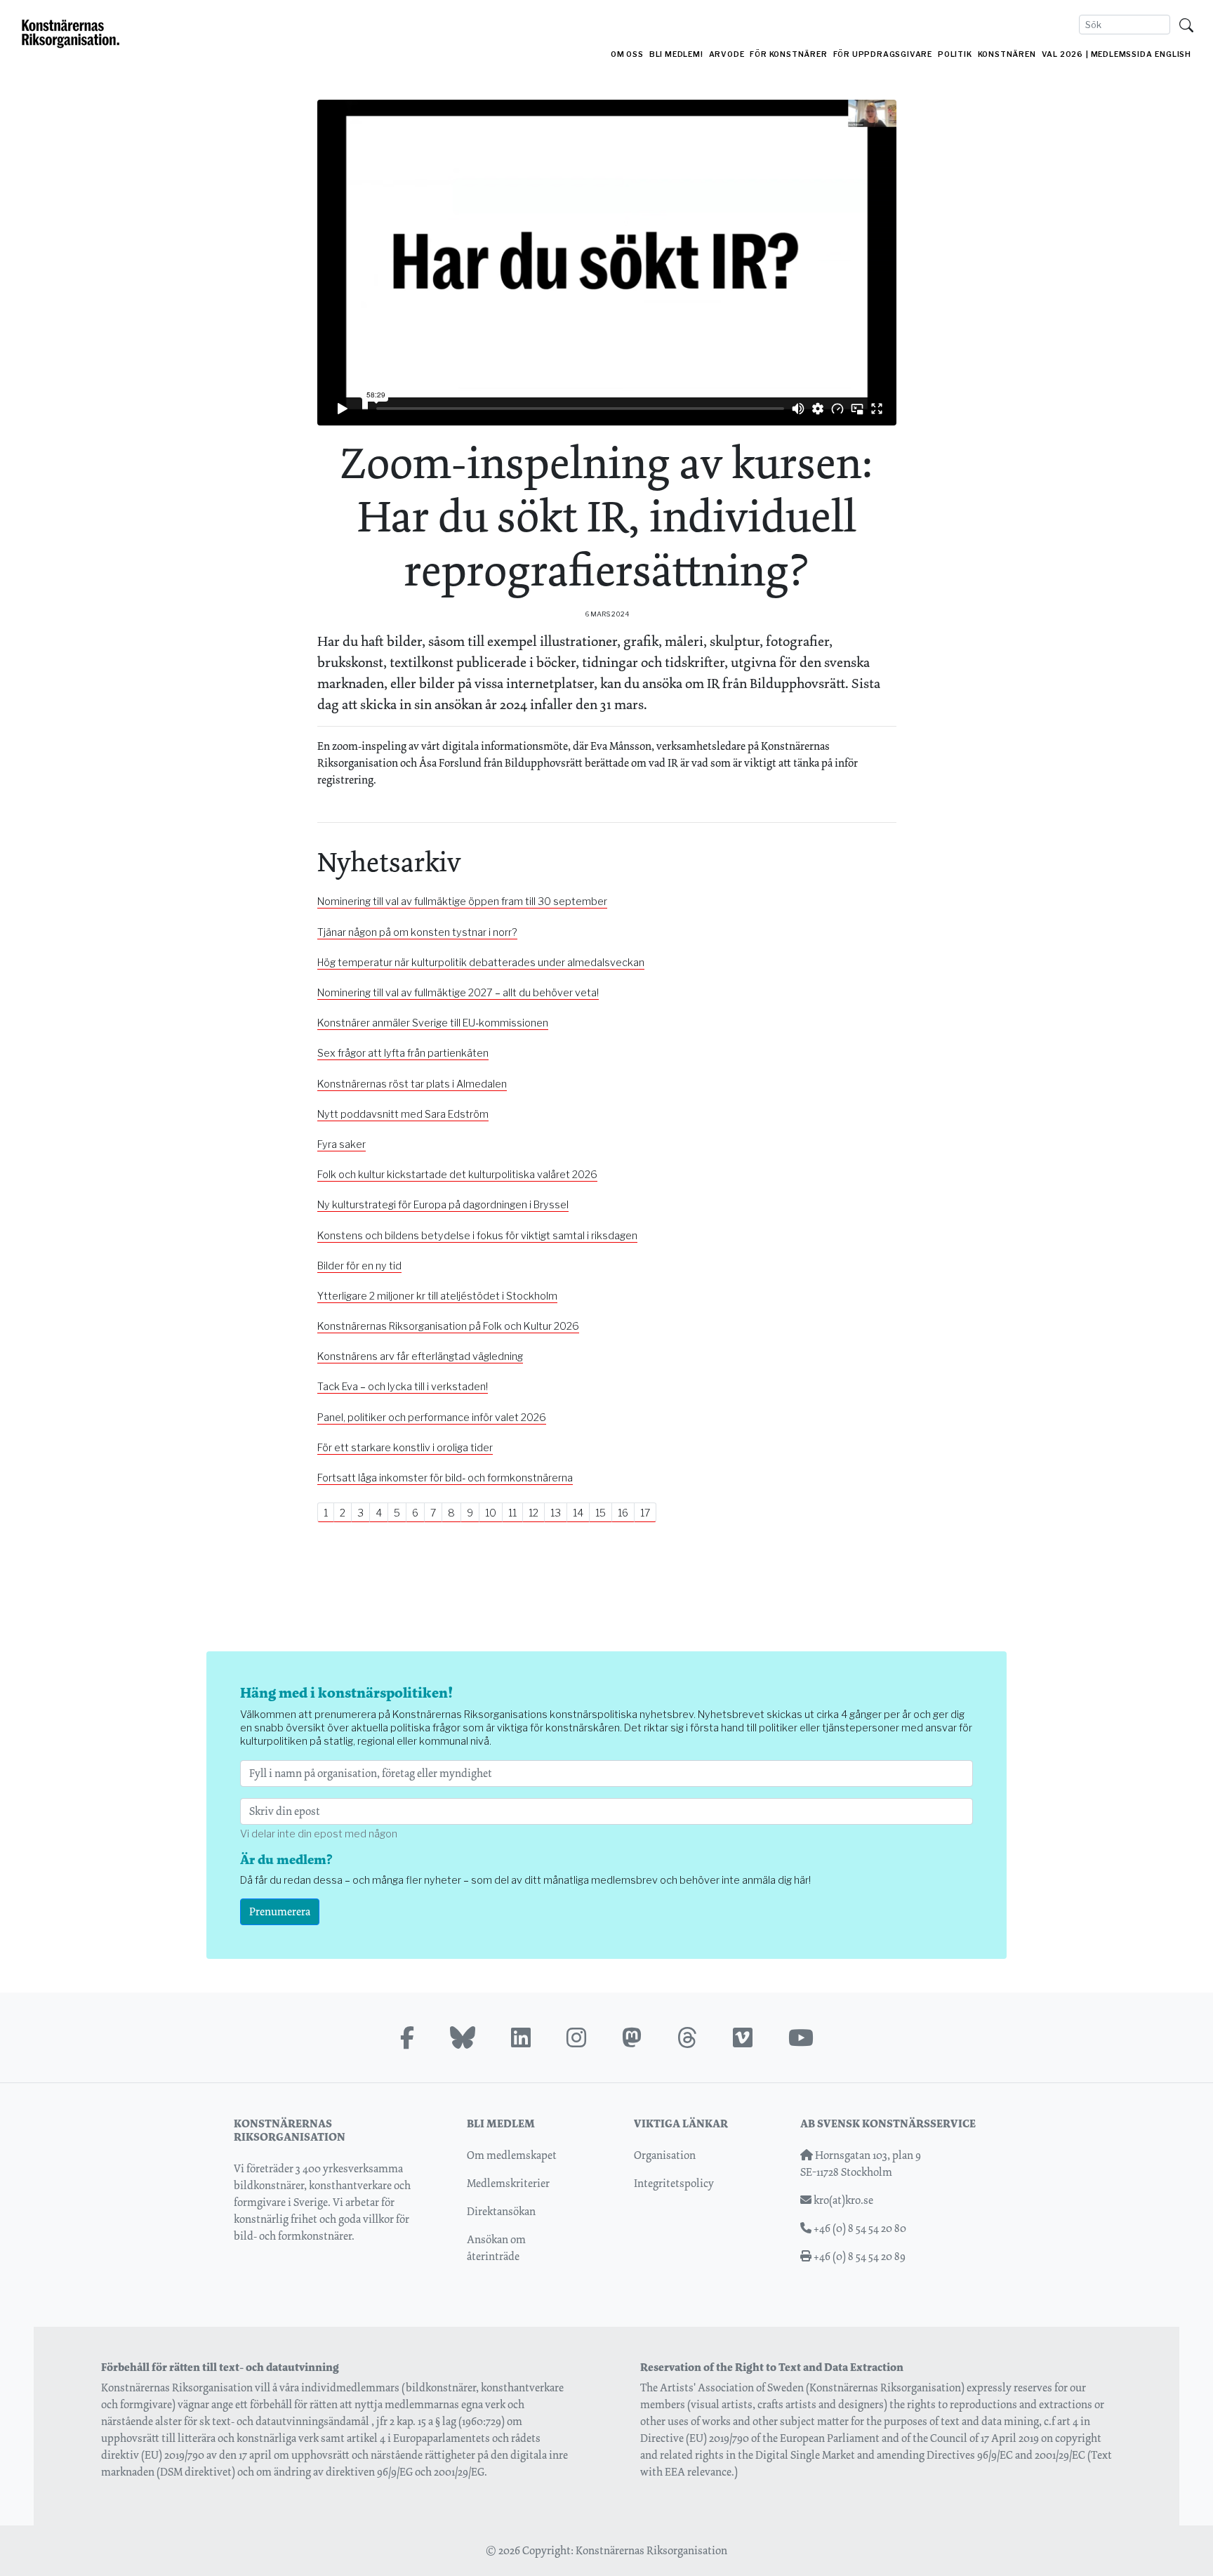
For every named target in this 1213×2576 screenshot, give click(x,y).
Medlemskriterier (508, 2183)
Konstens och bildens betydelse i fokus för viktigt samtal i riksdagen (477, 1236)
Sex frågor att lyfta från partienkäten (403, 1053)
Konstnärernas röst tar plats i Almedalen (412, 1084)
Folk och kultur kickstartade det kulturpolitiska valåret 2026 (457, 1175)
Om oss (627, 54)
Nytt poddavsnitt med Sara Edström (403, 1114)
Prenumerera (280, 1911)
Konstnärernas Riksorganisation (651, 2550)
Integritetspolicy (674, 2183)
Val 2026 (1062, 54)
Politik (955, 54)
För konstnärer (788, 54)
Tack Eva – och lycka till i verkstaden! (403, 1387)
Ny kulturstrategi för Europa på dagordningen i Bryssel (443, 1205)
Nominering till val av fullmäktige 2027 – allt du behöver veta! (458, 993)
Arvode (727, 54)
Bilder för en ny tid (359, 1266)
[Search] (1186, 25)
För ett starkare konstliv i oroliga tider (405, 1448)
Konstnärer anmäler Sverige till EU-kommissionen (433, 1023)
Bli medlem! (676, 54)
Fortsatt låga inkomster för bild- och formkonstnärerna (445, 1478)
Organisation (665, 2155)
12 (533, 1513)
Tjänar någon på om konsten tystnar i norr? (417, 932)
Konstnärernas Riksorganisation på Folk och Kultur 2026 (448, 1326)
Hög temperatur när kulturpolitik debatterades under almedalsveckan (481, 963)
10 (491, 1513)
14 (578, 1513)
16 (623, 1513)
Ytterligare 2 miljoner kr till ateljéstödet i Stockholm (437, 1296)
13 (556, 1513)
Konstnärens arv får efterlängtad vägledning (420, 1356)
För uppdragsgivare (883, 54)
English (1173, 54)
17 (645, 1513)
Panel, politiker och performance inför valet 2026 (432, 1418)
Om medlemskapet (512, 2155)
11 (512, 1513)
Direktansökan (501, 2211)
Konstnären (1007, 54)
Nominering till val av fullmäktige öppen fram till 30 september (462, 901)
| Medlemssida (1119, 54)
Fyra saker (342, 1144)
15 (601, 1513)
